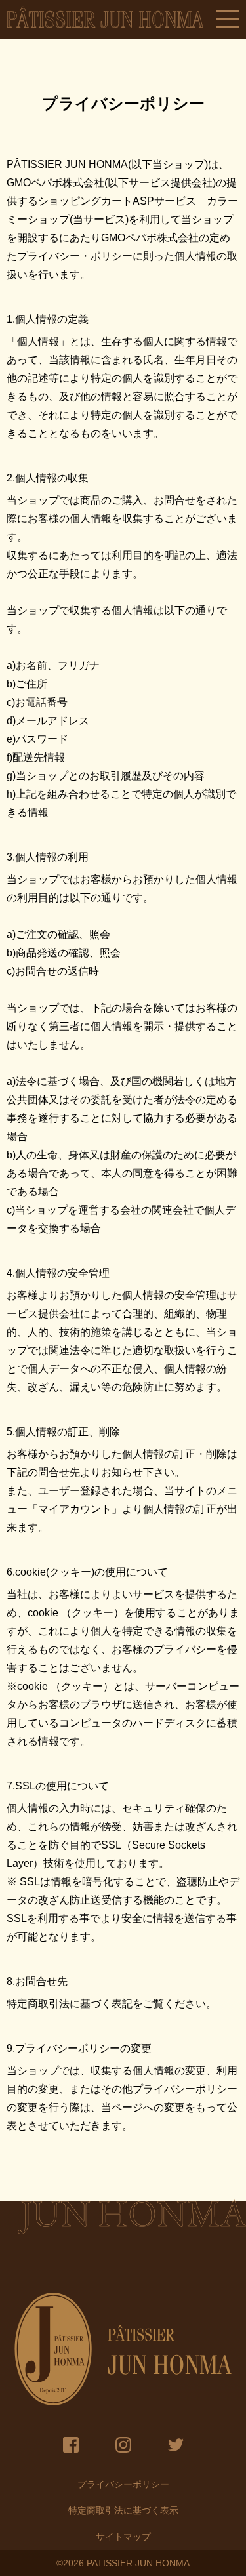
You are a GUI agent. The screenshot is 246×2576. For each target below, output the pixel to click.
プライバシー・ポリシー (75, 256)
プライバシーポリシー (123, 2484)
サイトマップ (123, 2537)
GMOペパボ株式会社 (55, 183)
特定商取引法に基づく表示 (123, 2510)
